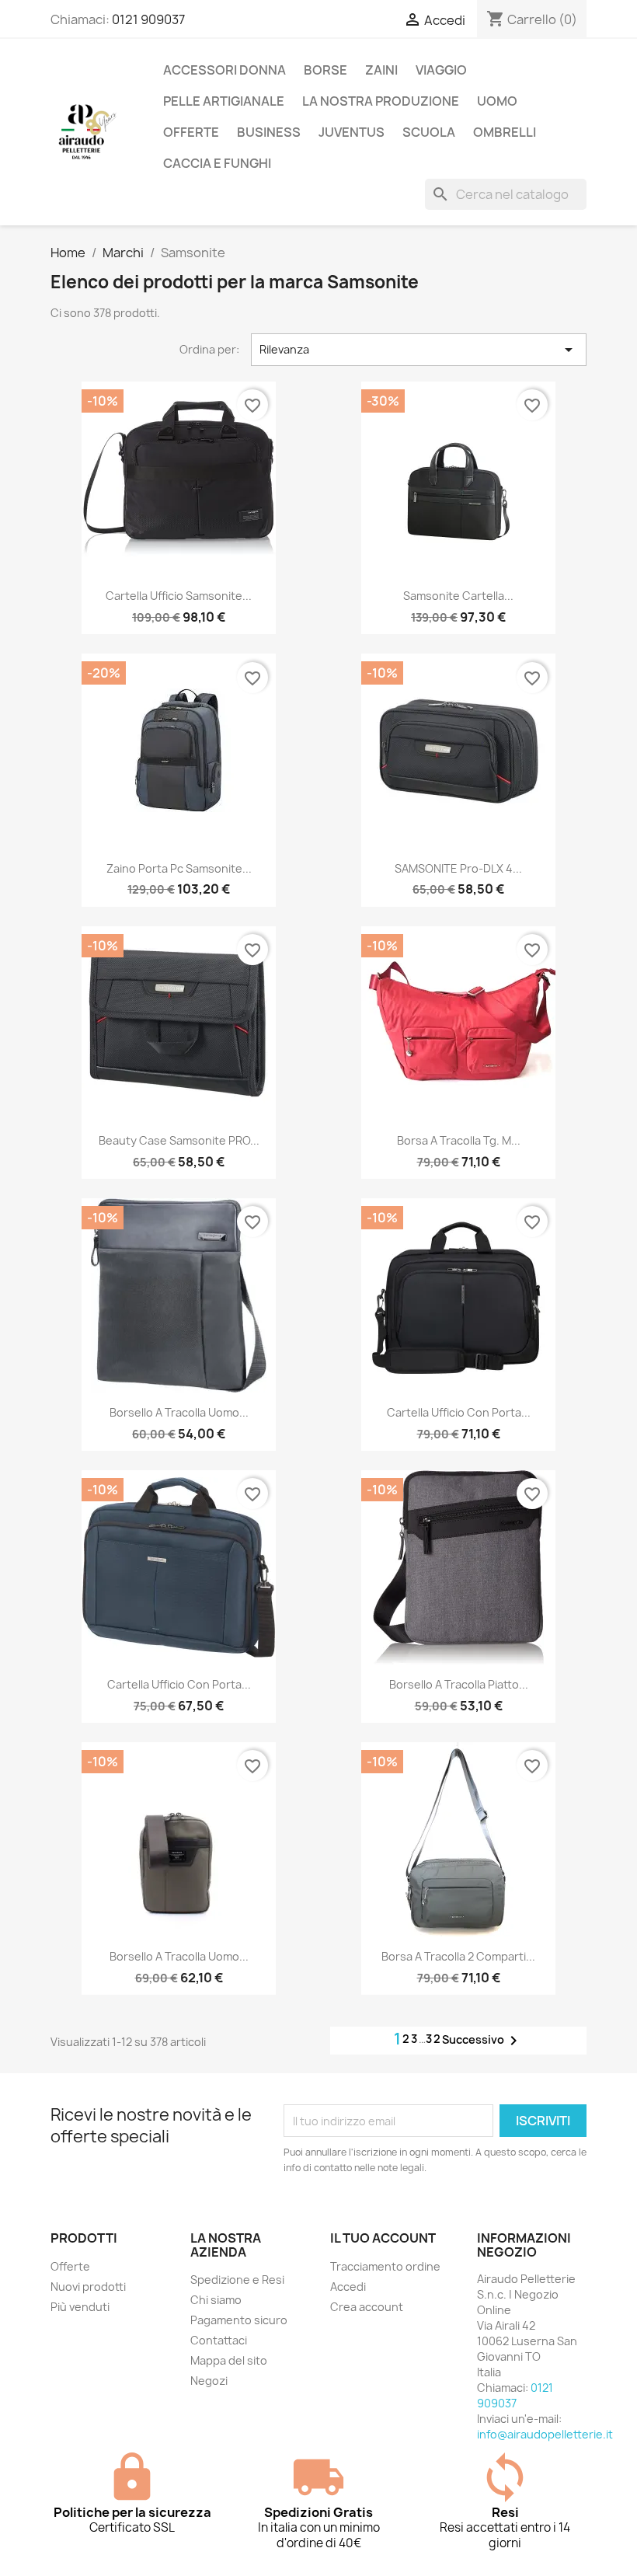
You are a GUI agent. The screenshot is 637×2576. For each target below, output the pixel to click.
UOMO (497, 101)
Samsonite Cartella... (458, 596)
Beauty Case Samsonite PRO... (179, 1140)
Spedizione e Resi (237, 2280)
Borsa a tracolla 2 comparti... (458, 1956)
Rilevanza (419, 350)
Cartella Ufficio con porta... (459, 1412)
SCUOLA (429, 132)
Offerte (70, 2266)
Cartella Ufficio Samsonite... (179, 596)
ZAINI (381, 70)
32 (434, 2039)
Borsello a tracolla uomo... (179, 1412)
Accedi (348, 2287)
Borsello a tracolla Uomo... (179, 1956)
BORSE (325, 70)
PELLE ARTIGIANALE (224, 101)
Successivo (482, 2041)
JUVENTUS (352, 132)
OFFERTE (191, 132)
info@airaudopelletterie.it (545, 2434)
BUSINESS (269, 132)
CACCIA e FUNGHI (217, 163)
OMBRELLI (505, 132)
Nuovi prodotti (88, 2287)
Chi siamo (216, 2300)
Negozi (209, 2381)
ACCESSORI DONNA (225, 70)
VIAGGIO (441, 70)
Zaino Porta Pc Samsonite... (179, 868)
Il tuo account (383, 2238)
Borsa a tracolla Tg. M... (459, 1140)
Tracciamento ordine (385, 2266)
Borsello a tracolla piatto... (459, 1684)
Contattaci (219, 2340)
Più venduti (80, 2307)
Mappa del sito (229, 2360)
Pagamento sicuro (239, 2320)
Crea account (367, 2307)
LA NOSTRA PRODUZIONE (381, 101)
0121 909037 (148, 19)
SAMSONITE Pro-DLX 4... (458, 868)
